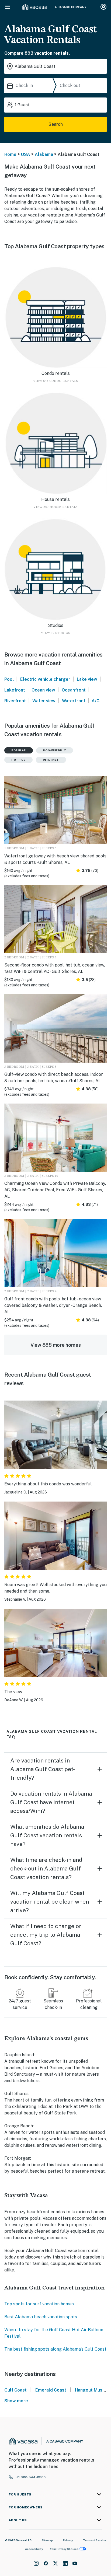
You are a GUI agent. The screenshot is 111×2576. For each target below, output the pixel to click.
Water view (44, 701)
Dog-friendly (55, 750)
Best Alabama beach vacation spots (41, 2317)
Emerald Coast (51, 2390)
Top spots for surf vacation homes (39, 2304)
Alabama (44, 154)
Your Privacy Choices (64, 2549)
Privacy (68, 2540)
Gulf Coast (15, 2390)
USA (26, 154)
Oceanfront (74, 690)
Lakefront (15, 690)
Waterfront (74, 701)
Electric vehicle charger (45, 679)
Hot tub (18, 760)
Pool (9, 679)
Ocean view (43, 690)
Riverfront (15, 701)
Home (10, 154)
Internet (51, 760)
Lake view (87, 679)
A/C (96, 701)
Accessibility (34, 2549)
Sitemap (47, 2540)
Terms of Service (95, 2540)
